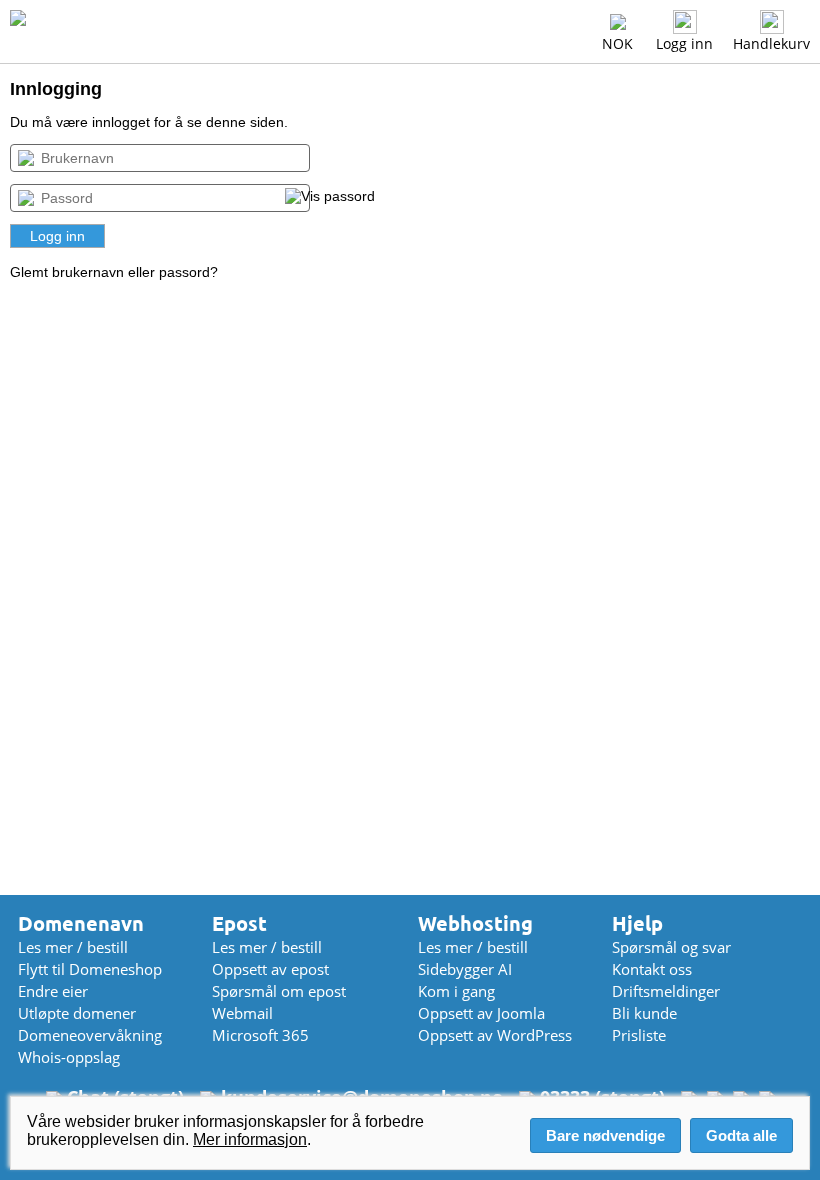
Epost (239, 923)
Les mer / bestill (73, 947)
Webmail (242, 1013)
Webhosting (475, 923)
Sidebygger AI (465, 969)
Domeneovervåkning (90, 1035)
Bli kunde (644, 1013)
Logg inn (684, 43)
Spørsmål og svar (671, 947)
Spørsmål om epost (279, 991)
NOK (617, 43)
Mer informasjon (250, 1139)
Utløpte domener (77, 1013)
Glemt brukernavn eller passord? (114, 272)
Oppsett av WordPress (495, 1035)
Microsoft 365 (260, 1035)
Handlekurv (771, 43)
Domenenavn (81, 923)
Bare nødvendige (605, 1135)
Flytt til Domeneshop (90, 969)
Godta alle (741, 1135)
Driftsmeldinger (666, 991)
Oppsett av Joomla (481, 1013)
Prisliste (639, 1035)
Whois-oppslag (69, 1057)
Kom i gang (456, 991)
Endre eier (53, 991)
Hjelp (637, 923)
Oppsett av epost (270, 969)
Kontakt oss (652, 969)
